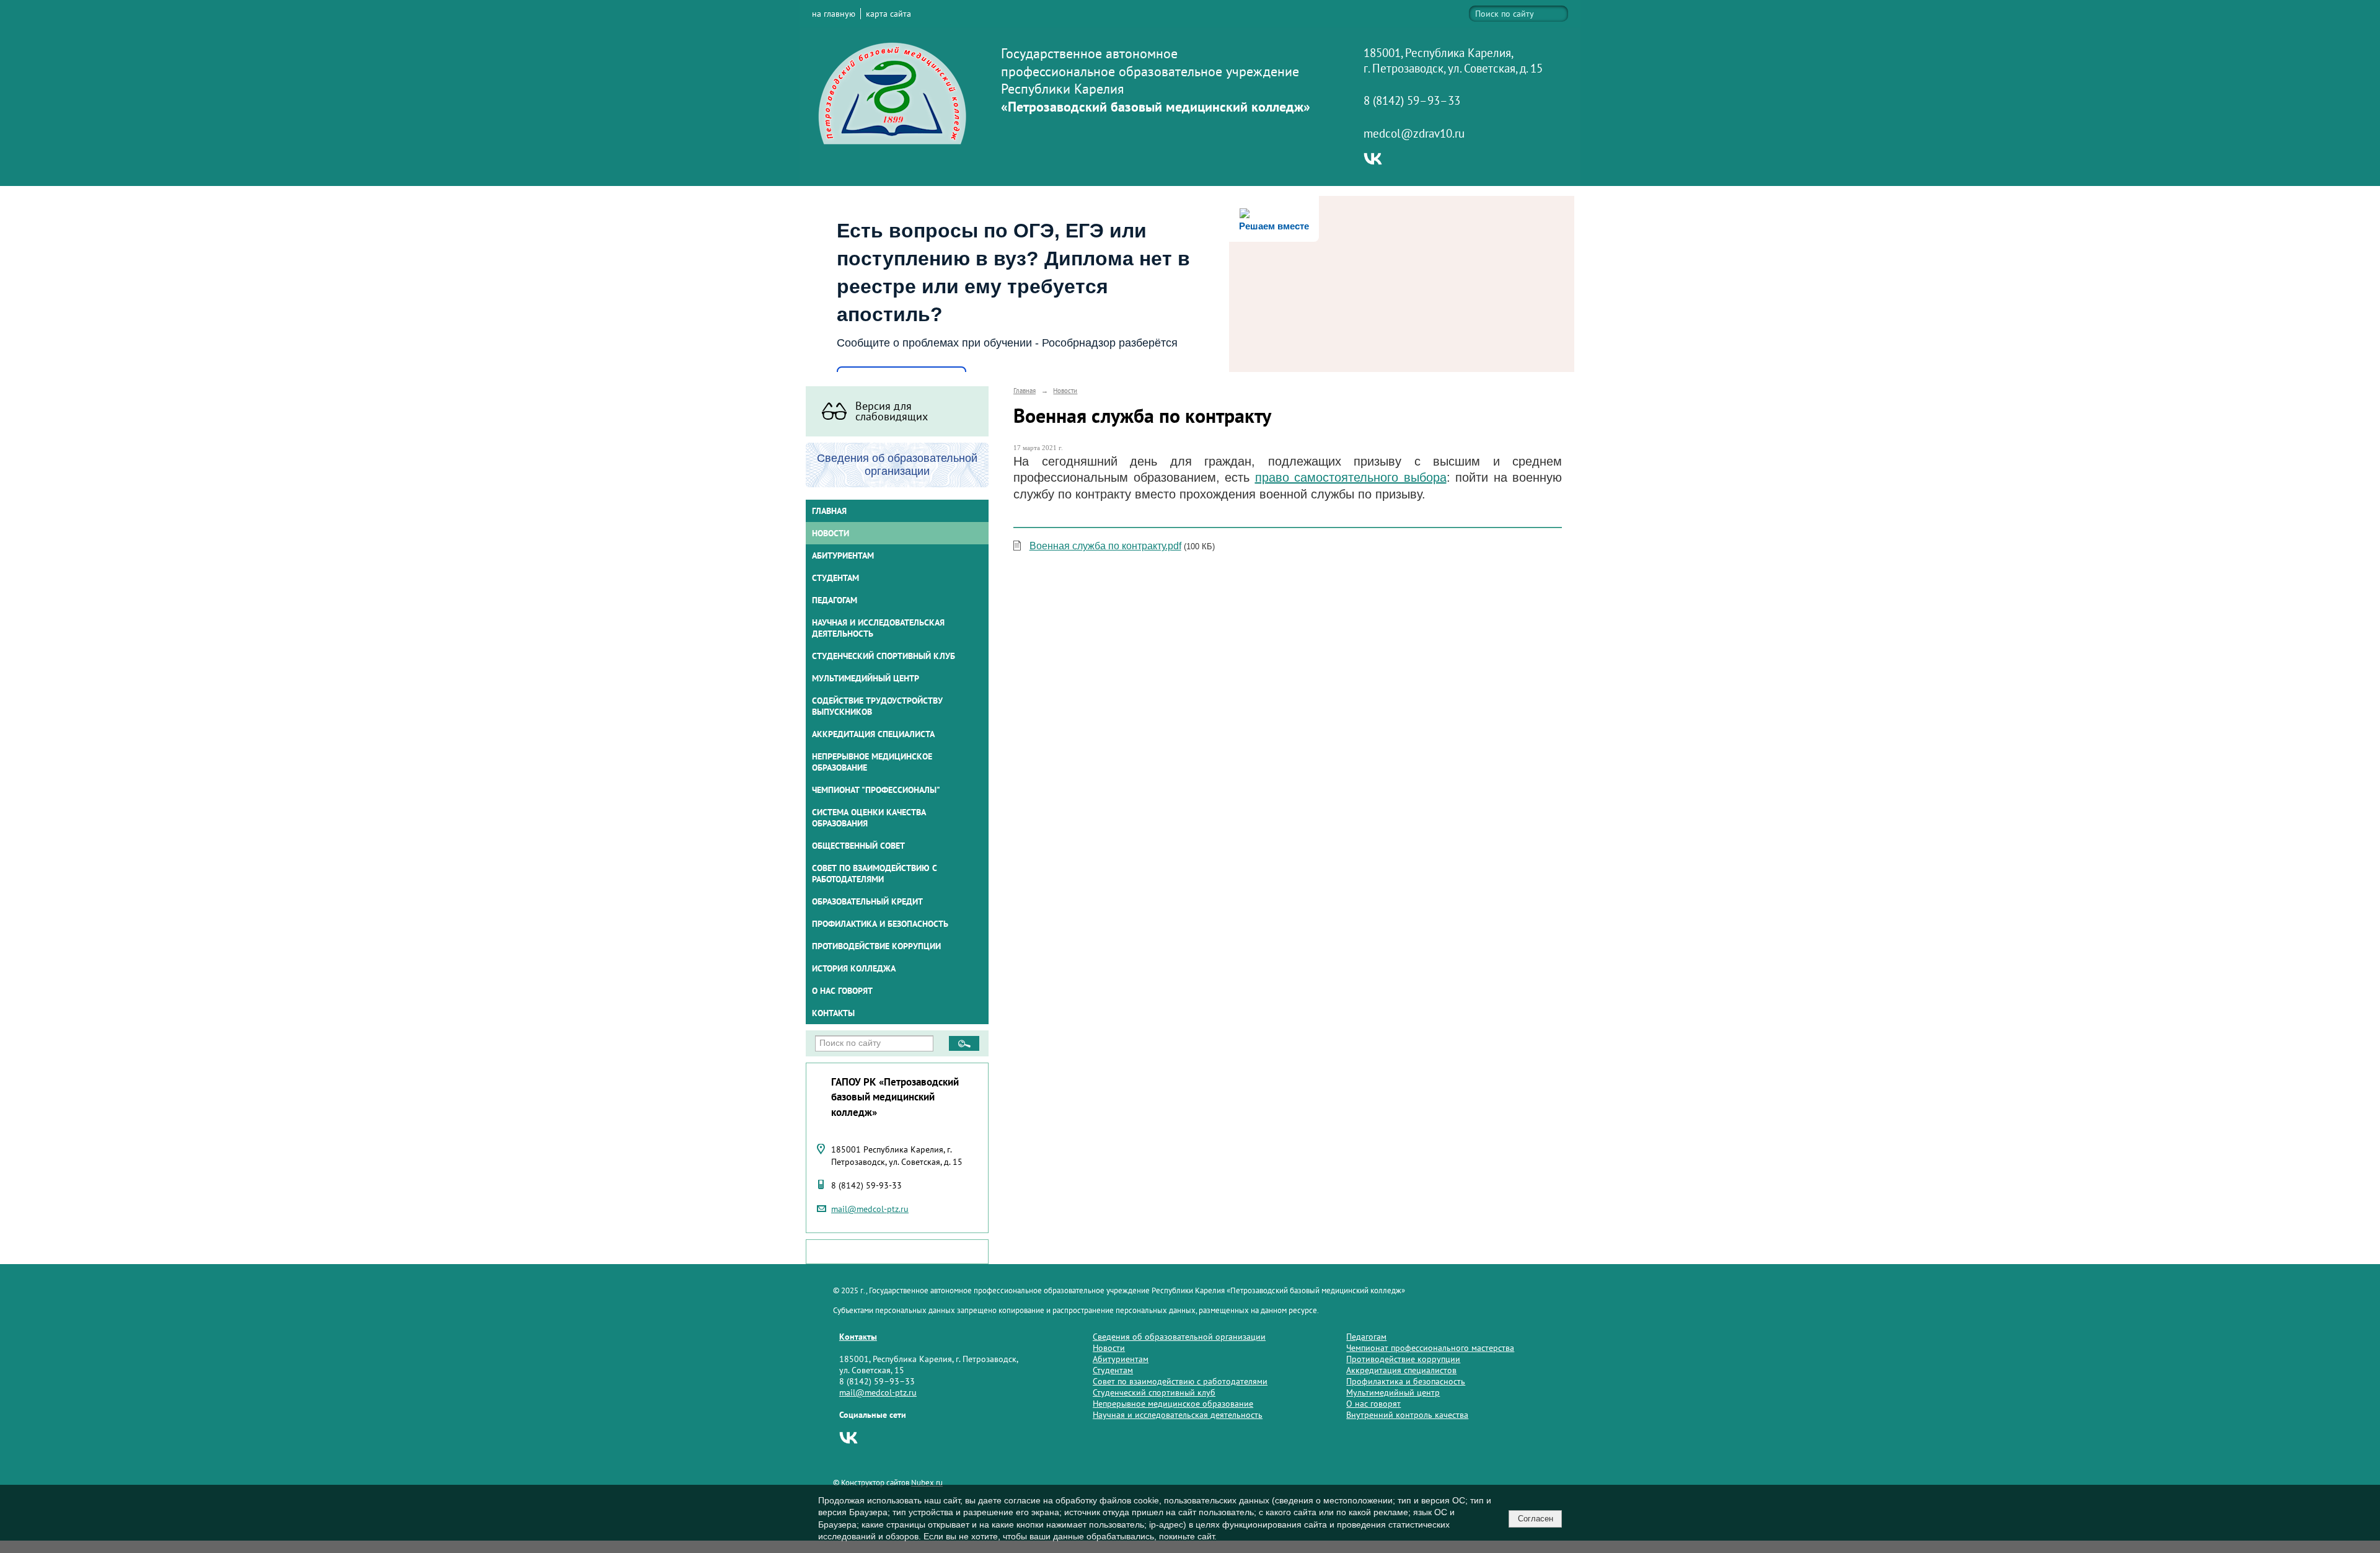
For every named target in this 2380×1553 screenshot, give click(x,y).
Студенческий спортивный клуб (884, 656)
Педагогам (1366, 1337)
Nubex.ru (927, 1482)
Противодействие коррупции (876, 946)
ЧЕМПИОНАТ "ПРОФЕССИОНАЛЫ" (876, 790)
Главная (829, 511)
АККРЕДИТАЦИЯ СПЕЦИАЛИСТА (873, 734)
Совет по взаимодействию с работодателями (875, 874)
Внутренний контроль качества (1407, 1415)
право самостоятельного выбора (1351, 477)
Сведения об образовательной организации (1179, 1337)
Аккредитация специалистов (1401, 1370)
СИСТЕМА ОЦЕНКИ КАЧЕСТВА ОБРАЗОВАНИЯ (869, 818)
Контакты (833, 1013)
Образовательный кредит (867, 901)
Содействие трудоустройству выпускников (877, 706)
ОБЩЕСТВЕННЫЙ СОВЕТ (858, 846)
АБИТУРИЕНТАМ (843, 555)
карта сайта (888, 14)
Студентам (1113, 1370)
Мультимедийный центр (866, 678)
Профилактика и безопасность (880, 924)
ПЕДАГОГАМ (835, 600)
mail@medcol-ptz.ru (870, 1209)
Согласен (1536, 1519)
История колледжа (854, 968)
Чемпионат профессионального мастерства (1430, 1348)
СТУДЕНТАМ (835, 578)
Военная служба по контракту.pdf (1105, 546)
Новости (831, 533)
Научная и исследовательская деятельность (878, 628)
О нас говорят (842, 991)
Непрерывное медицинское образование (872, 762)
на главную (834, 14)
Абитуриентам (1121, 1359)
